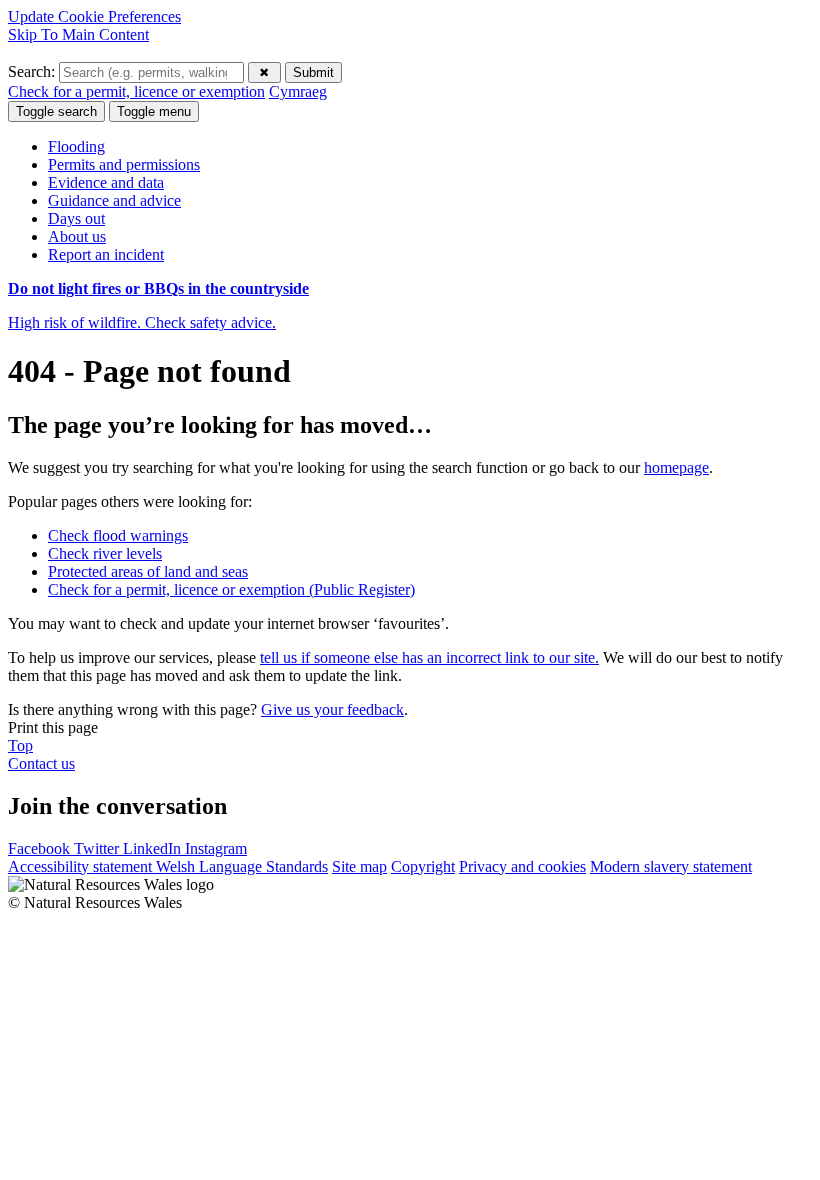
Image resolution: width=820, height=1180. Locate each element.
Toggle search (56, 111)
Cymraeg (298, 91)
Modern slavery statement (671, 866)
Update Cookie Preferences (94, 16)
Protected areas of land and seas (148, 571)
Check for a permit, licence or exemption (136, 91)
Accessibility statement (82, 866)
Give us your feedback (332, 709)
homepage (676, 467)
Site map (359, 866)
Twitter (98, 848)
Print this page (53, 727)
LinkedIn (154, 848)
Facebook (41, 848)
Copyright (423, 866)
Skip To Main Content (78, 34)
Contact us (41, 763)
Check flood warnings (118, 535)
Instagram (216, 848)
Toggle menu (154, 111)
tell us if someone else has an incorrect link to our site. (429, 657)
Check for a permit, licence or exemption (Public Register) (231, 589)
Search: (33, 71)
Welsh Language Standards (242, 866)
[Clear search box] (264, 72)
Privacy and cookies (522, 866)
